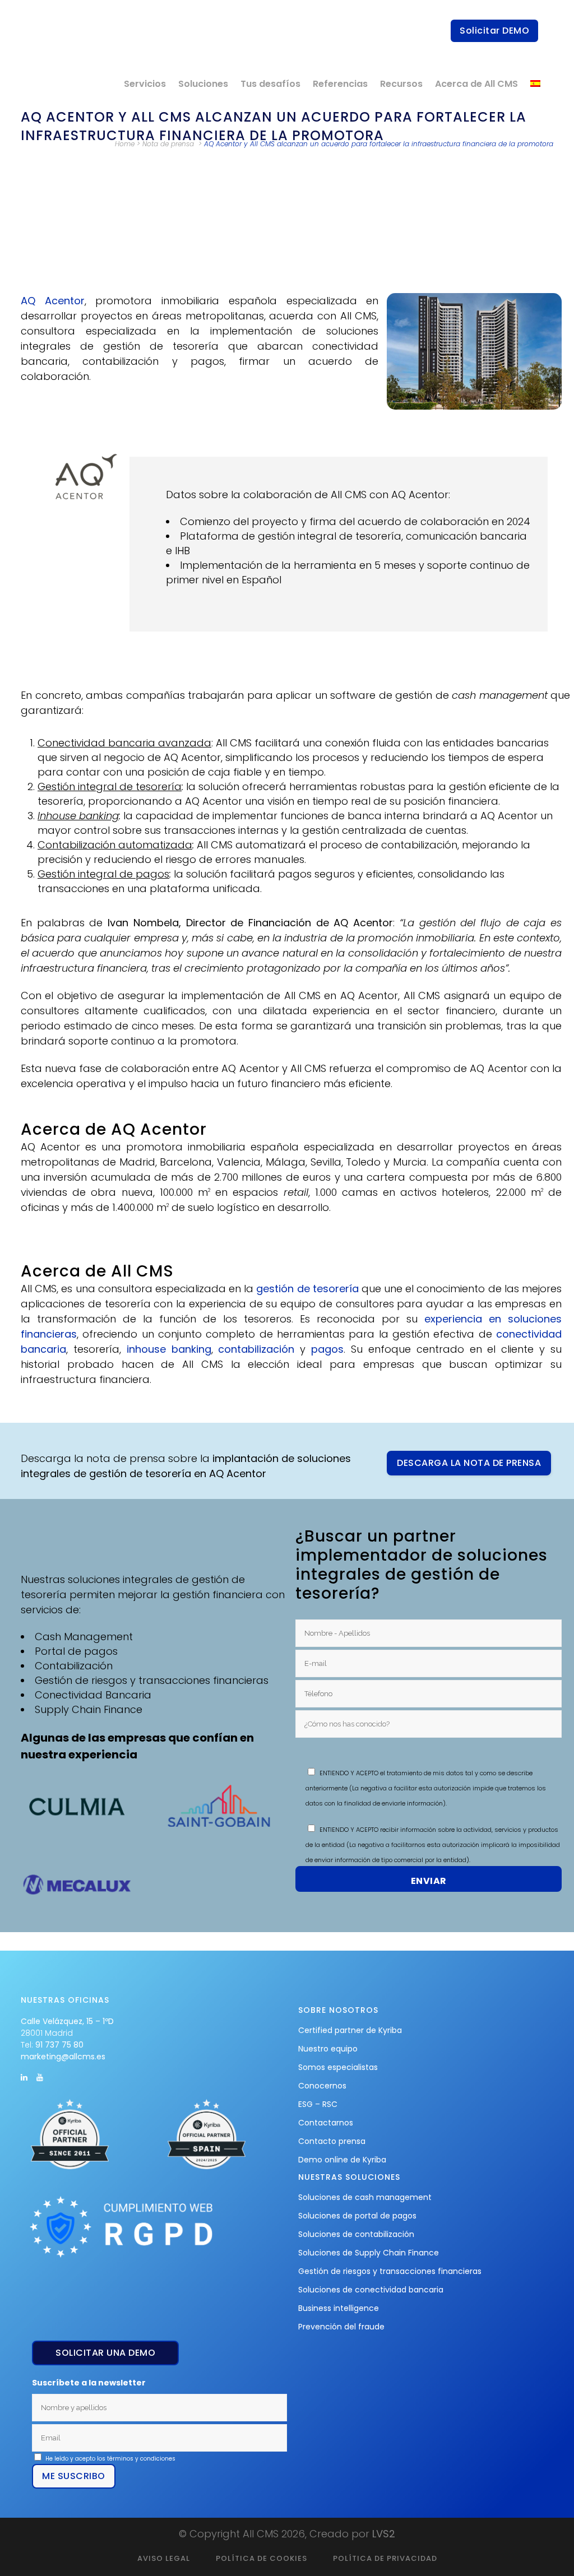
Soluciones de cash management (365, 2197)
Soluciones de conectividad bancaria (371, 2290)
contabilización (256, 1349)
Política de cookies (261, 2558)
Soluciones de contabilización (356, 2234)
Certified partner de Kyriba (350, 2030)
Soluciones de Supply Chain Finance (369, 2253)
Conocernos (322, 2086)
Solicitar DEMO (494, 31)
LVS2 (384, 2534)
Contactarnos (326, 2123)
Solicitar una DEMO (105, 2353)
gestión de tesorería (307, 1289)
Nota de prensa (168, 144)
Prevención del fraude (341, 2327)
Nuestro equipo (328, 2049)
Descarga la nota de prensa (469, 1463)
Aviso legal (164, 2558)
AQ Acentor (53, 301)
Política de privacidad (385, 2558)
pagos (327, 1349)
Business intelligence (339, 2308)
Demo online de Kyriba (342, 2160)
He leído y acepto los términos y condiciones (110, 2459)
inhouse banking (169, 1349)
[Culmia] (83, 1806)
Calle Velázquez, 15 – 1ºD (67, 2021)
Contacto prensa (332, 2141)
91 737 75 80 (59, 2045)
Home (125, 144)
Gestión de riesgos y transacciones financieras (390, 2271)
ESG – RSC (318, 2104)
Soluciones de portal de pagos (357, 2216)
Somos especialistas (338, 2067)
